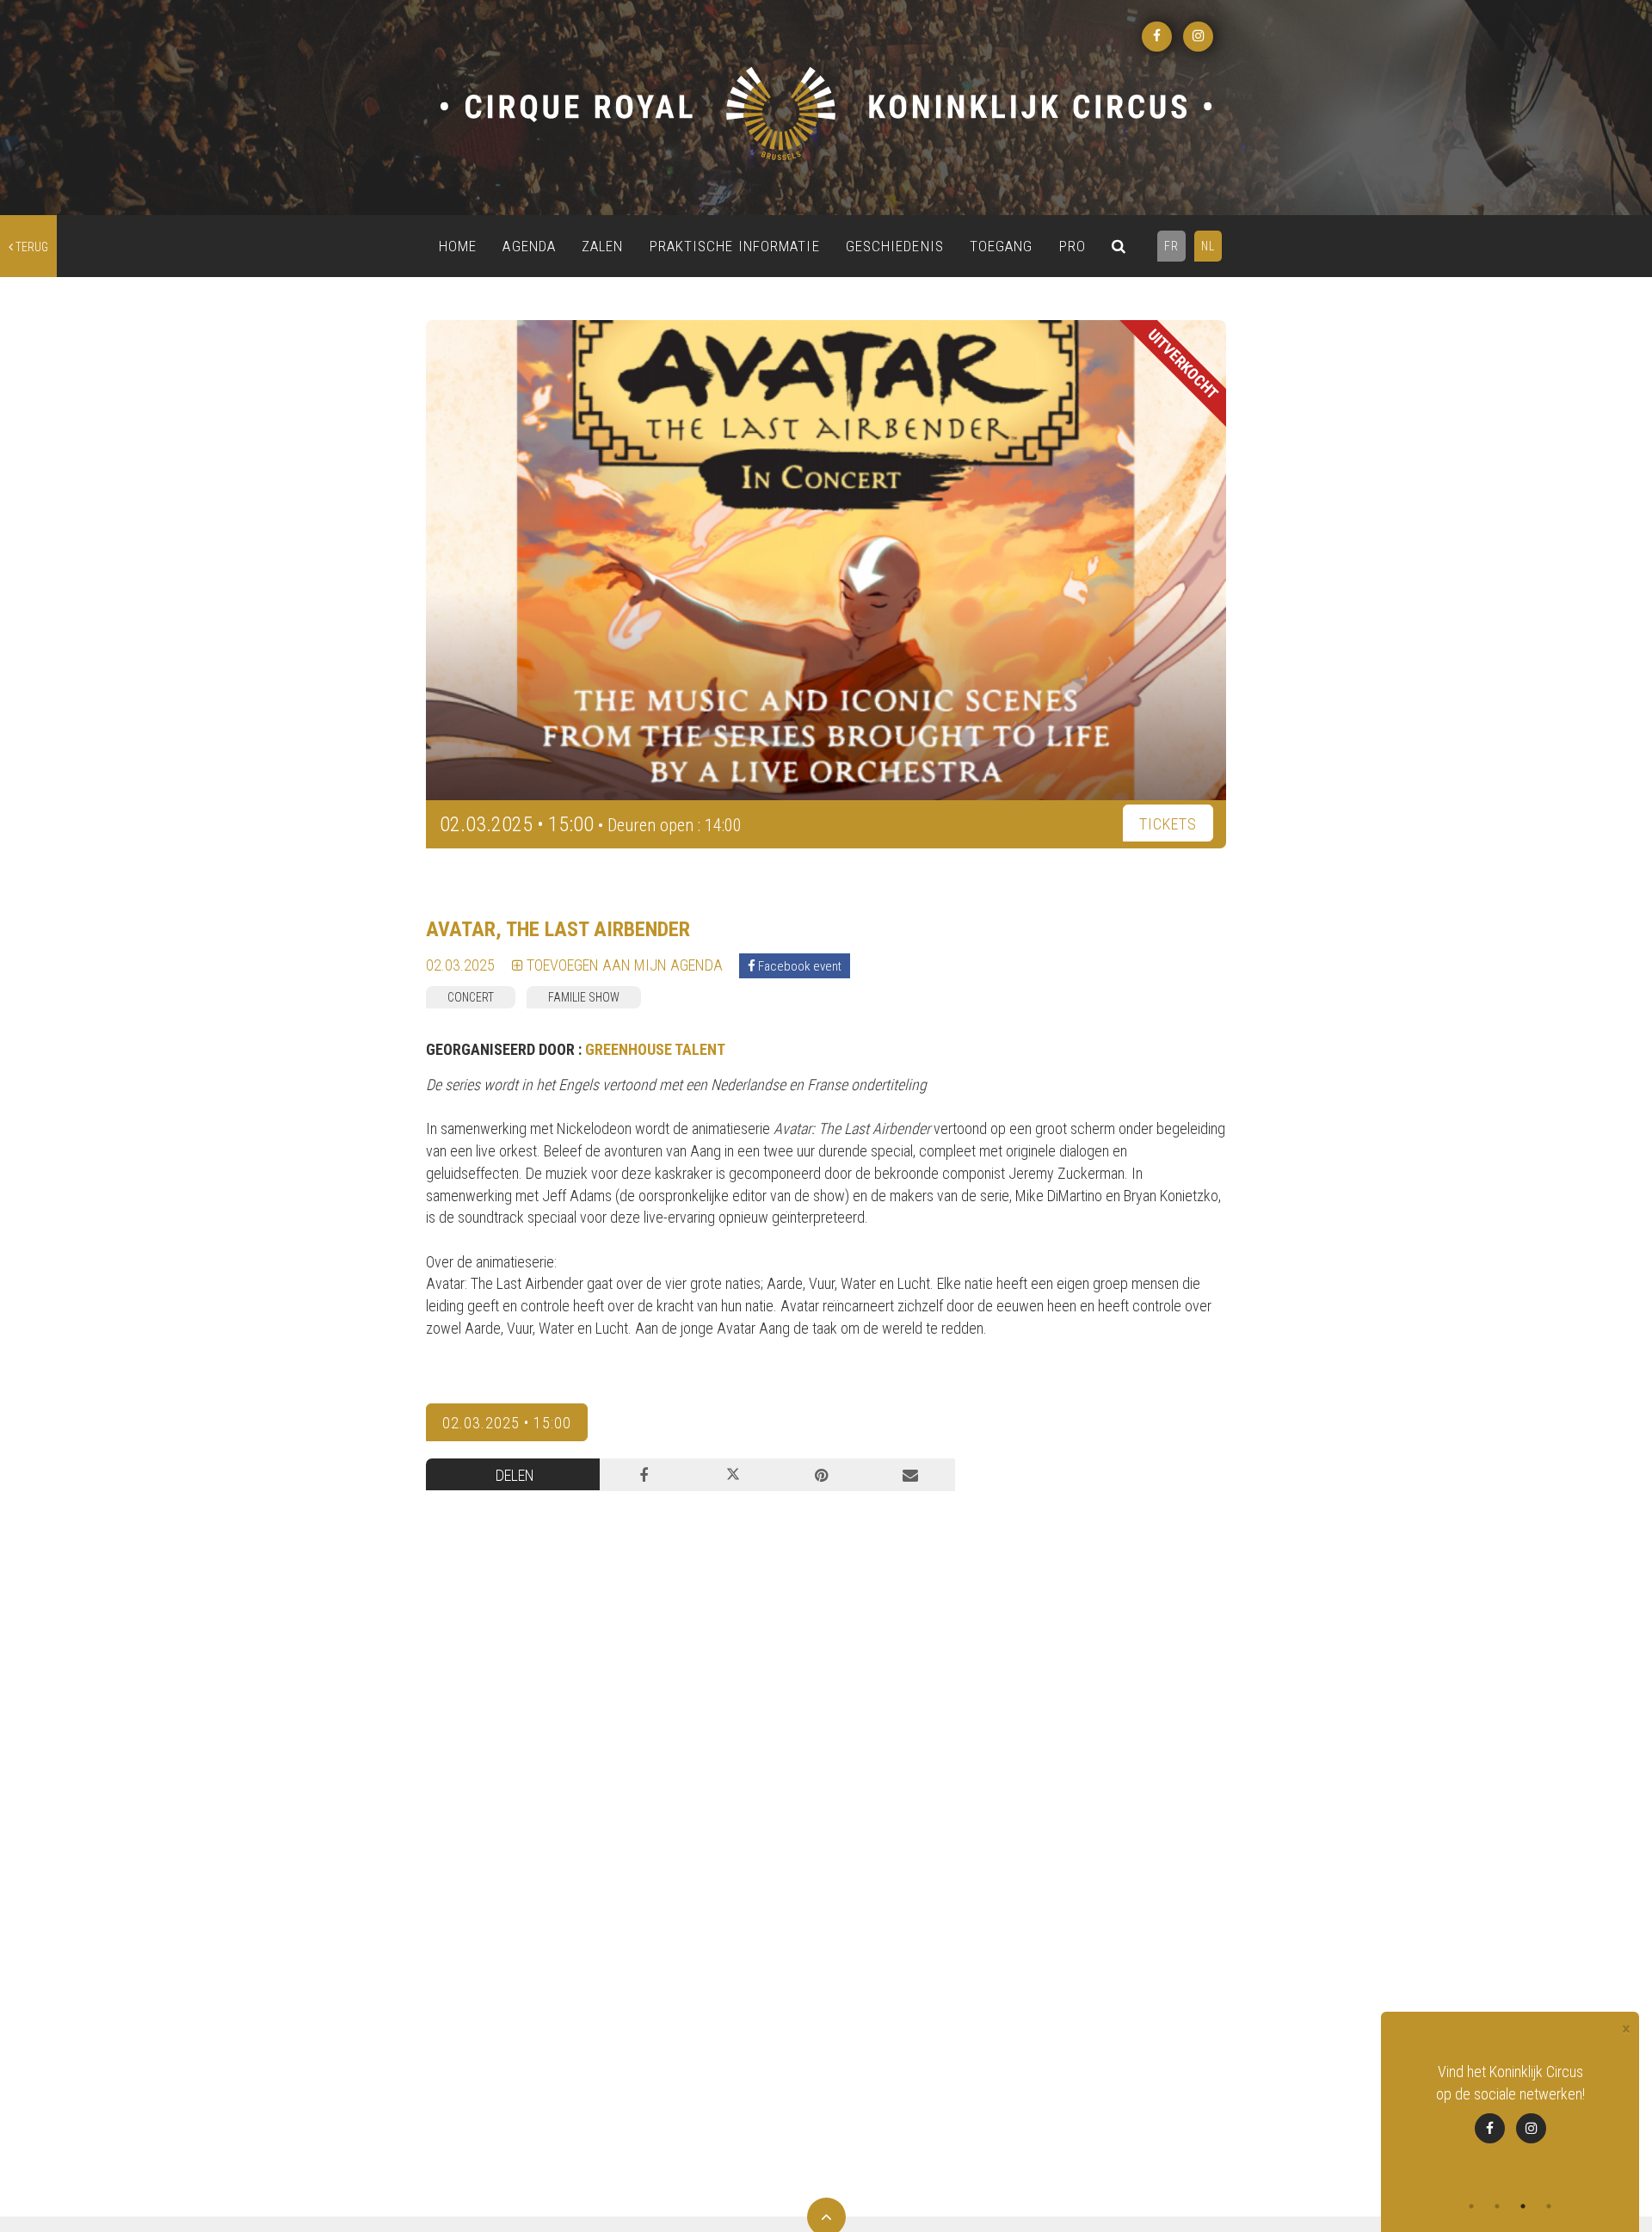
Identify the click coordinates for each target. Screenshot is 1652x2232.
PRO (1073, 246)
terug (31, 247)
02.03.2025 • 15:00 (507, 1423)
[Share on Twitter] (733, 1475)
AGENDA (529, 246)
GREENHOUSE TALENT (655, 1049)
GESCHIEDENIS (895, 246)
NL (1208, 246)
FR (1171, 246)
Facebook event (798, 966)
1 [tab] (1471, 2206)
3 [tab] (1523, 2206)
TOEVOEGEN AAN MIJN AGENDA (623, 965)
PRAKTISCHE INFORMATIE (735, 246)
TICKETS (1168, 824)
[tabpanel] (1510, 2114)
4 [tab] (1549, 2206)
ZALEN (603, 246)
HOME (458, 246)
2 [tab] (1497, 2206)
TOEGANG (1002, 246)
